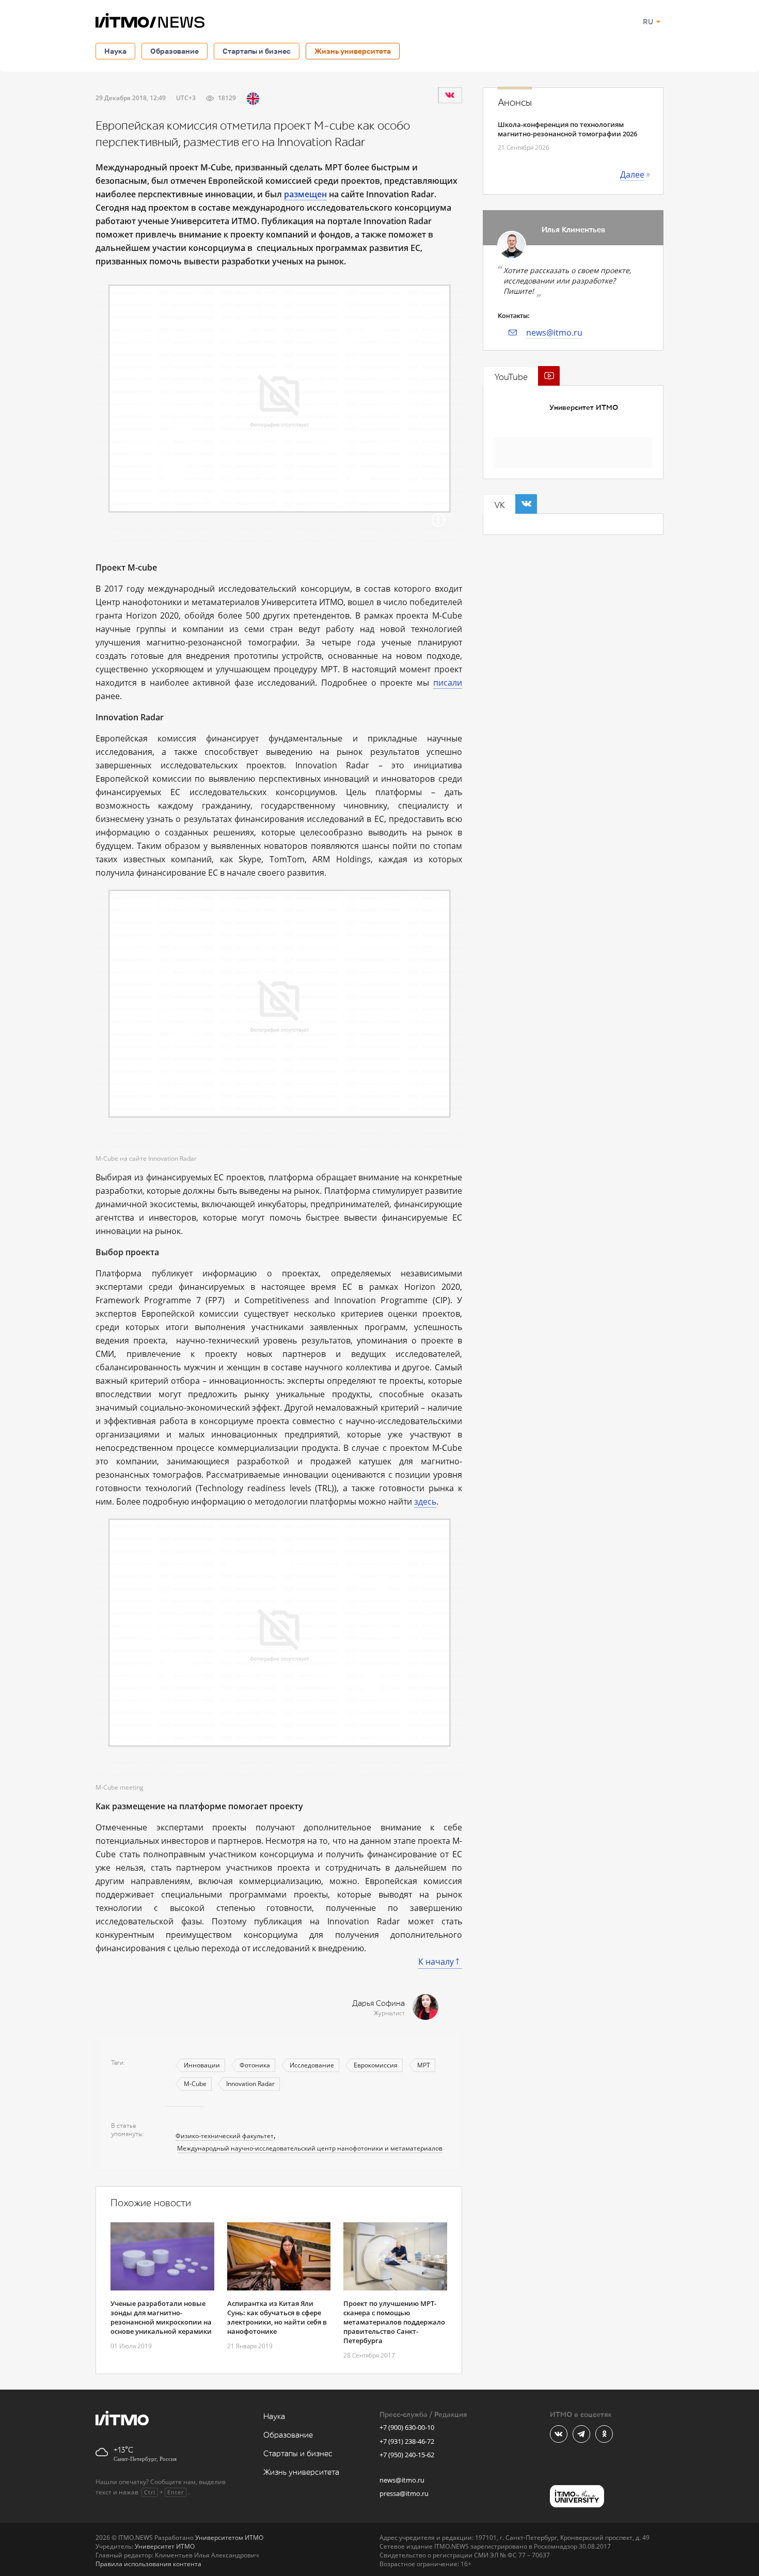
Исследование (312, 2065)
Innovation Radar (250, 2084)
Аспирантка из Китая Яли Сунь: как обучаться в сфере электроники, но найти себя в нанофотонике (277, 2317)
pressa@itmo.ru (404, 2493)
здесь (425, 1502)
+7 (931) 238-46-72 (407, 2441)
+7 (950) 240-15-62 (407, 2455)
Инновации (202, 2065)
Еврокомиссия (376, 2065)
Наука (115, 51)
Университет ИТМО (584, 408)
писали (448, 683)
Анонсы (515, 103)
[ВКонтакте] (450, 95)
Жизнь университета (353, 51)
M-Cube (195, 2084)
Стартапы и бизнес (257, 51)
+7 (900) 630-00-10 (407, 2427)
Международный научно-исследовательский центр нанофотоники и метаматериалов (310, 2148)
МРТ (424, 2065)
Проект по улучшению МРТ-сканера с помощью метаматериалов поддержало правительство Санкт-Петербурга (394, 2322)
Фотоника (255, 2065)
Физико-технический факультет (225, 2136)
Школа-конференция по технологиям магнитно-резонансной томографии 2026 (567, 129)
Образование (175, 51)
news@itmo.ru (554, 333)
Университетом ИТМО (229, 2538)
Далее (632, 175)
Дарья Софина (378, 2004)
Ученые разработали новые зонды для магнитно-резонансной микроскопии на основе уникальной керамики (161, 2317)
